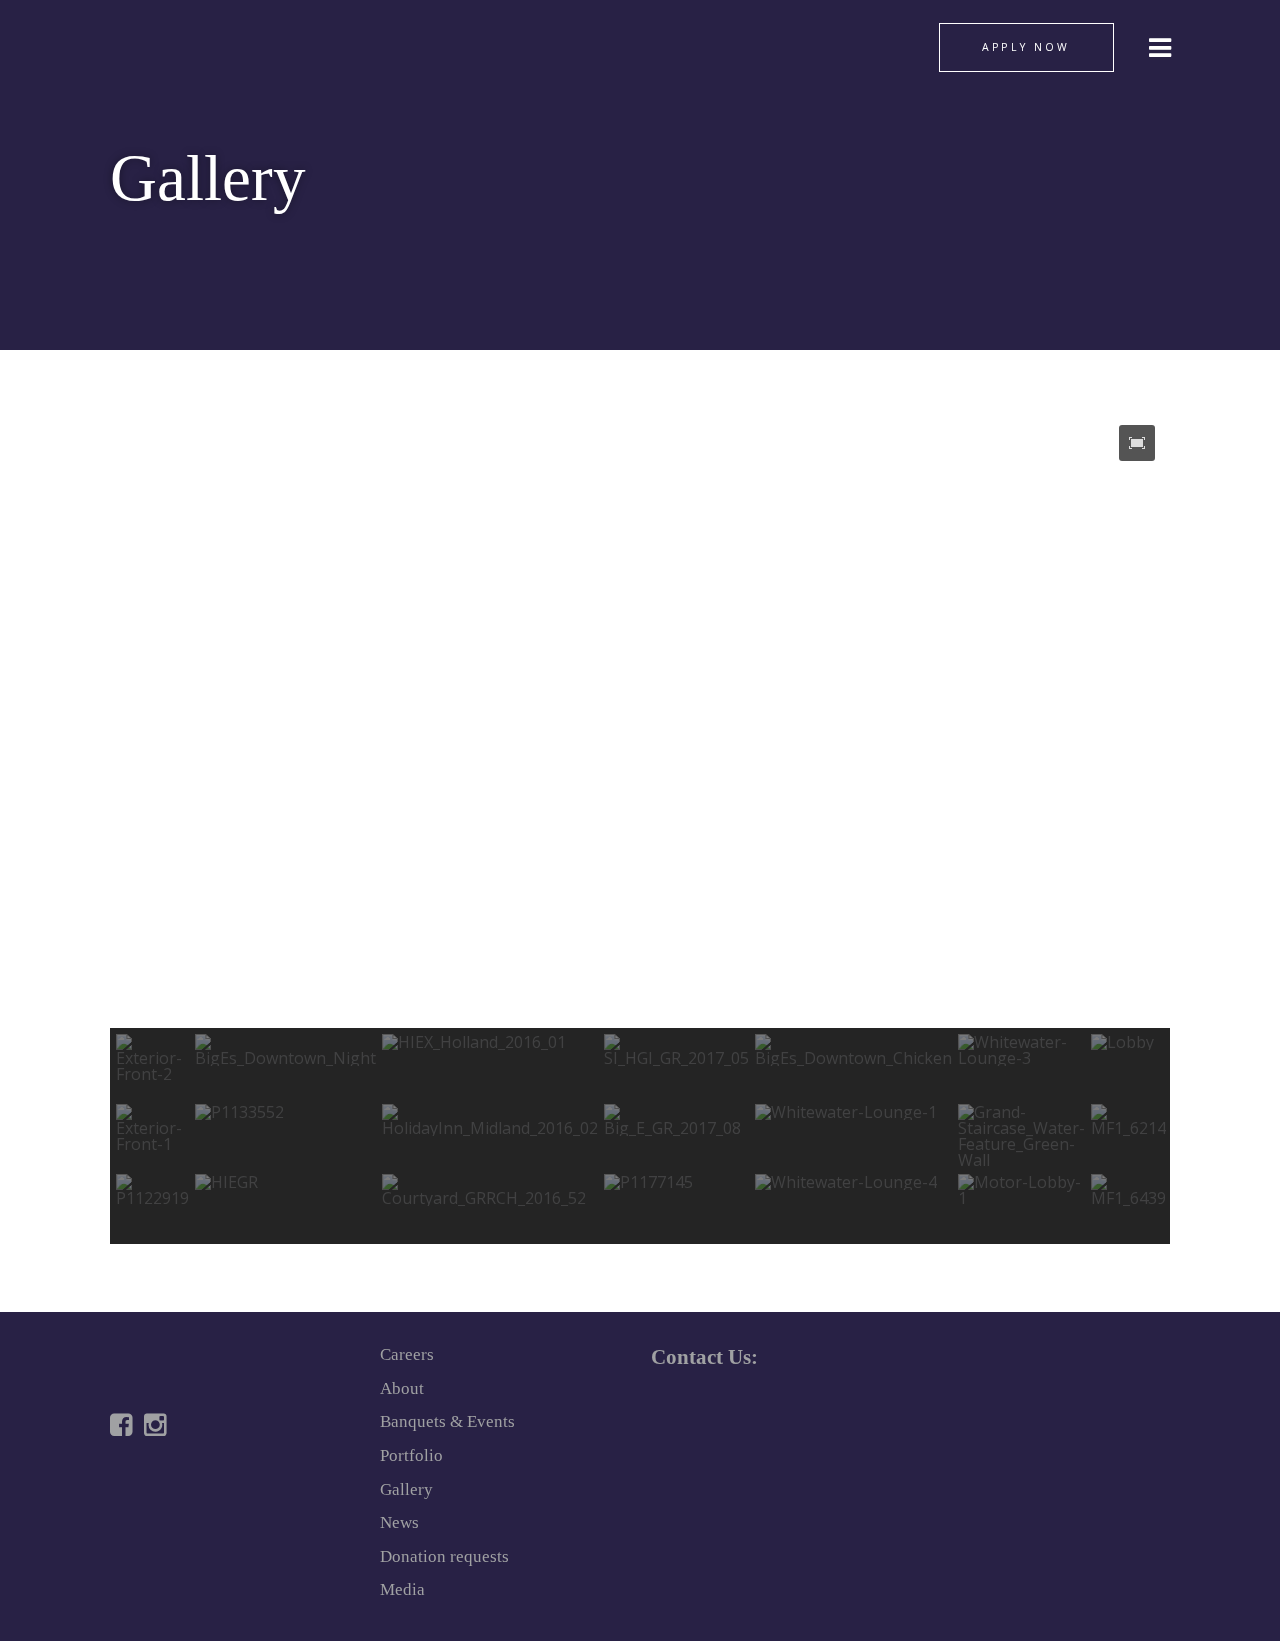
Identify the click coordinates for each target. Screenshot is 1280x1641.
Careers (407, 1354)
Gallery (406, 1489)
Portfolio (411, 1455)
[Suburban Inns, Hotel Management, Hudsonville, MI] (185, 1494)
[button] (1137, 443)
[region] (640, 827)
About (402, 1388)
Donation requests (444, 1556)
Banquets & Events (447, 1421)
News (399, 1522)
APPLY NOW (1026, 47)
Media (402, 1589)
